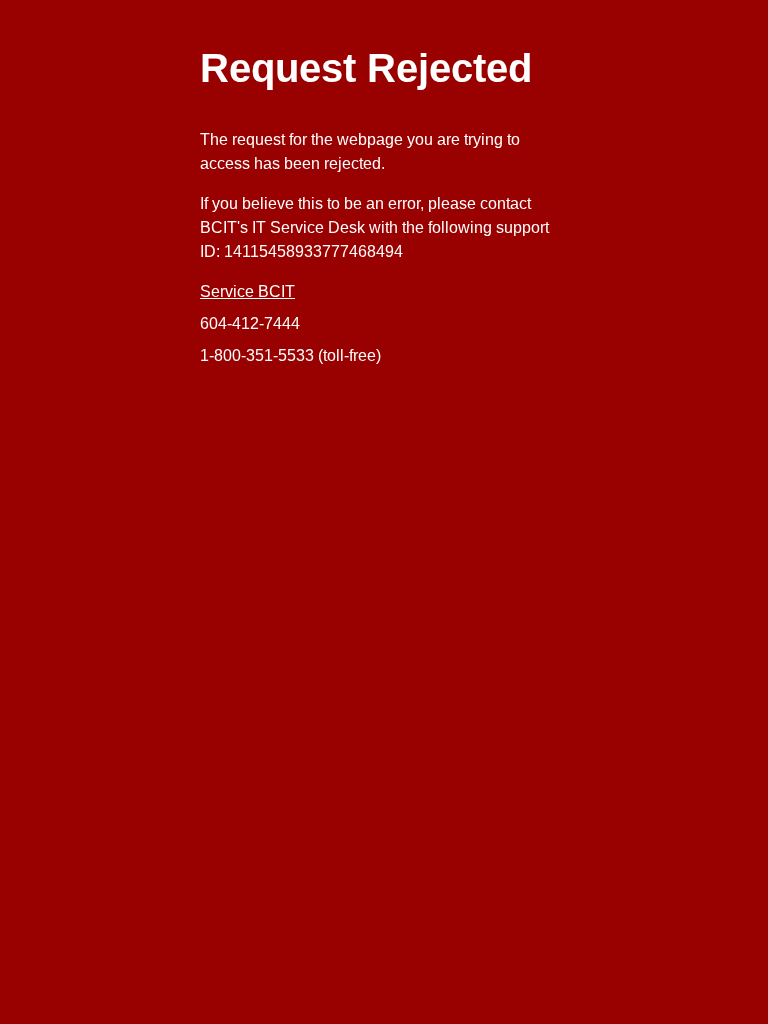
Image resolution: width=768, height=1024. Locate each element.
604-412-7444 (250, 323)
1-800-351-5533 (257, 355)
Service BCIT (247, 291)
